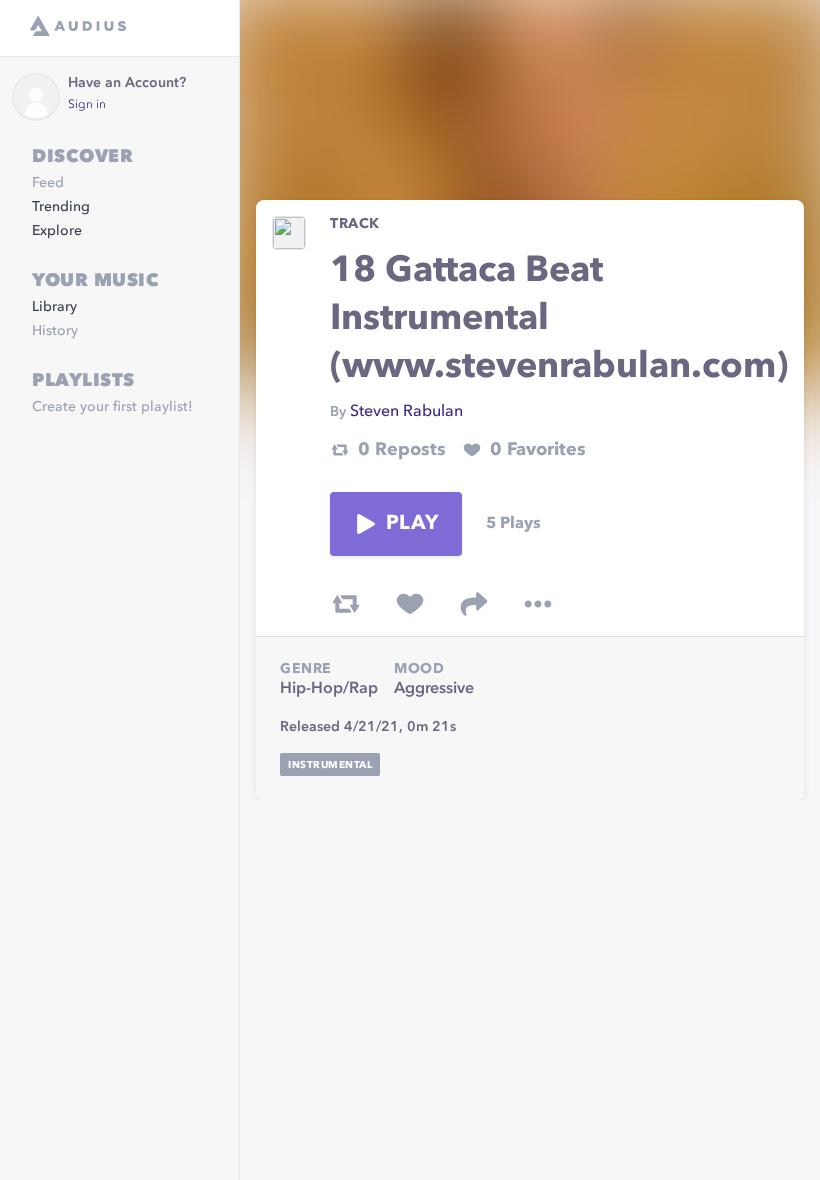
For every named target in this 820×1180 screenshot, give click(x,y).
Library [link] (54, 307)
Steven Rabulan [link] (406, 412)
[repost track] (346, 604)
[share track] (474, 604)
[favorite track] (410, 604)
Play (412, 524)
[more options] (538, 604)
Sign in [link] (87, 105)
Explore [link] (57, 231)
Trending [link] (61, 207)
